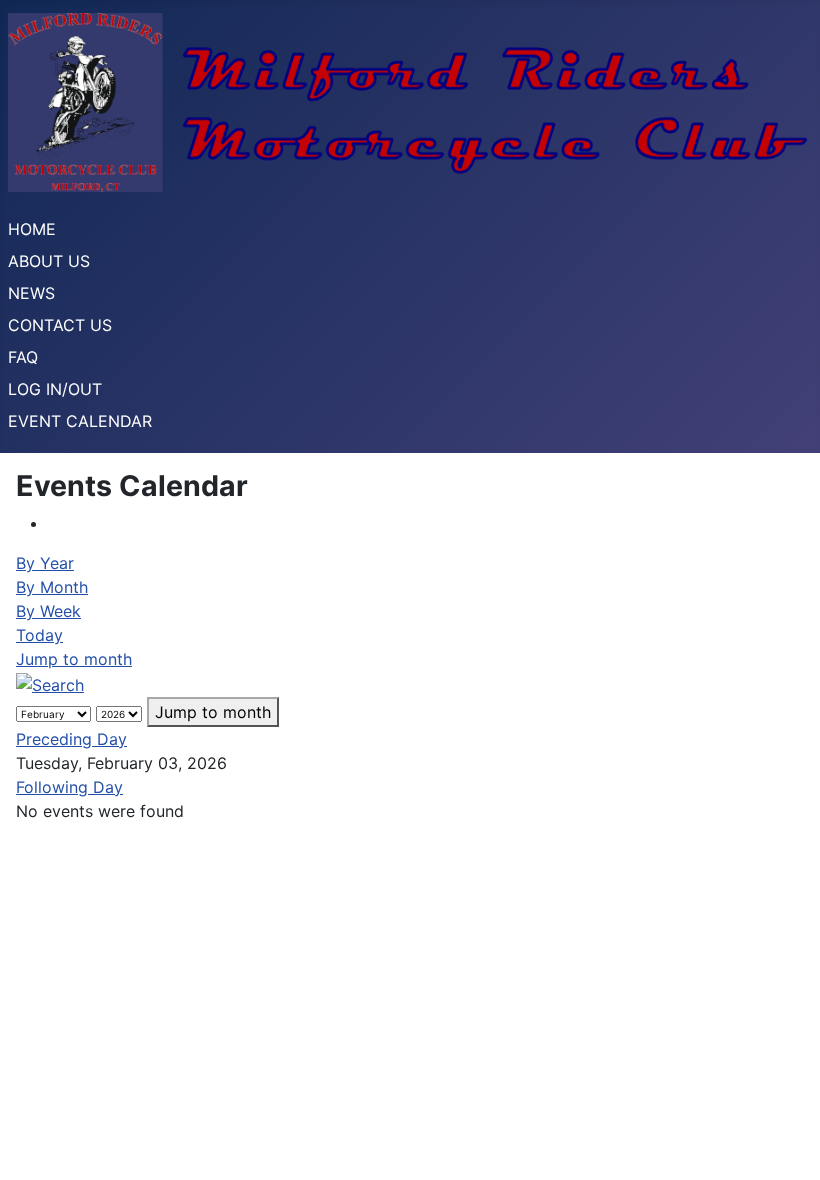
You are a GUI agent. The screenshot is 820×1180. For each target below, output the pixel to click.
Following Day (69, 787)
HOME (32, 229)
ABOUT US (49, 261)
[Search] (50, 683)
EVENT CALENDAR (80, 421)
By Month (52, 587)
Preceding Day (71, 739)
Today (39, 635)
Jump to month (74, 659)
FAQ (23, 357)
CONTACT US (60, 325)
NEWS (31, 293)
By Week (48, 611)
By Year (45, 563)
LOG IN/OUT (55, 389)
